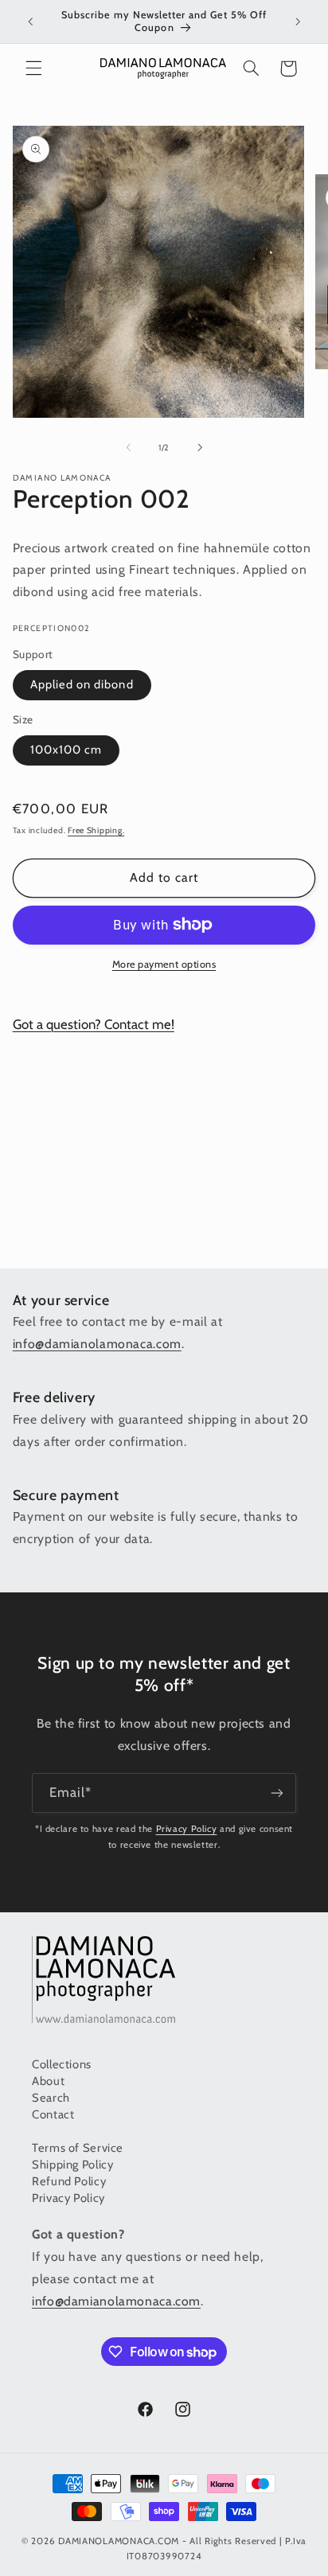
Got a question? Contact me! (94, 1024)
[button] (33, 68)
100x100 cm (66, 750)
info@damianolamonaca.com (97, 1344)
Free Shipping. (96, 830)
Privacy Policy (187, 1829)
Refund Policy (69, 2181)
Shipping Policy (72, 2165)
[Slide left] (128, 447)
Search (51, 2098)
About (48, 2081)
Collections (62, 2064)
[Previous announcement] (30, 21)
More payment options (164, 964)
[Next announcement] (298, 21)
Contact (53, 2114)
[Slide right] (200, 447)
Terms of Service (78, 2148)
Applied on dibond (82, 684)
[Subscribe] (277, 1793)
